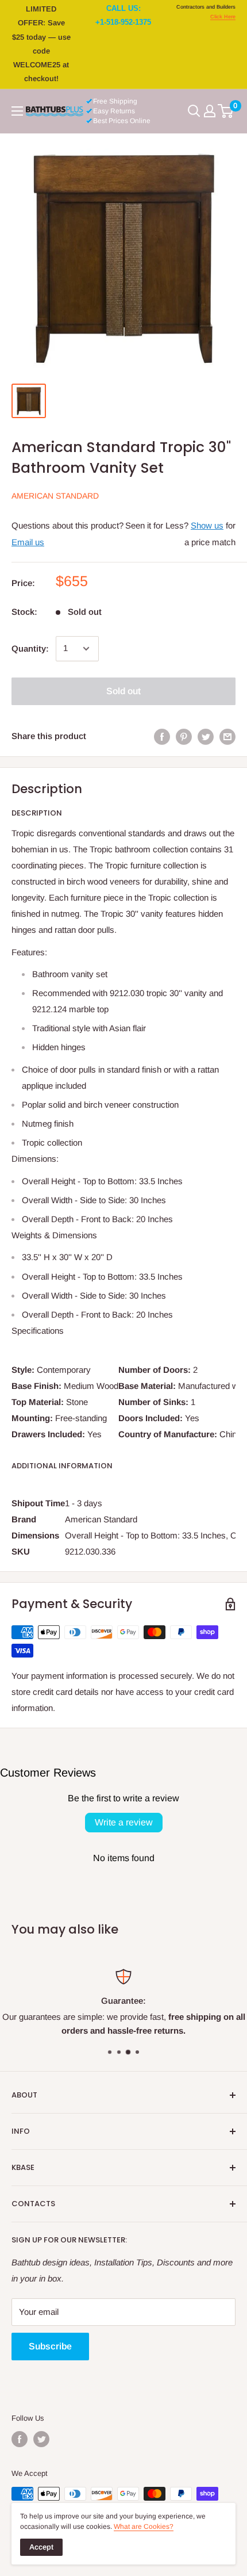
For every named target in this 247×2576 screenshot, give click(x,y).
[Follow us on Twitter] (41, 2439)
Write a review (124, 1822)
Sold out (123, 691)
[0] (226, 111)
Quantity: (30, 648)
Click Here (223, 17)
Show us (207, 525)
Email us (28, 542)
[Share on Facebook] (162, 736)
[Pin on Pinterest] (184, 736)
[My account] (210, 111)
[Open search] (194, 111)
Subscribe (50, 2346)
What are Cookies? (144, 2527)
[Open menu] (17, 111)
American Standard (55, 496)
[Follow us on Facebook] (20, 2439)
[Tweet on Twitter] (206, 736)
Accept (41, 2547)
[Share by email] (227, 736)
